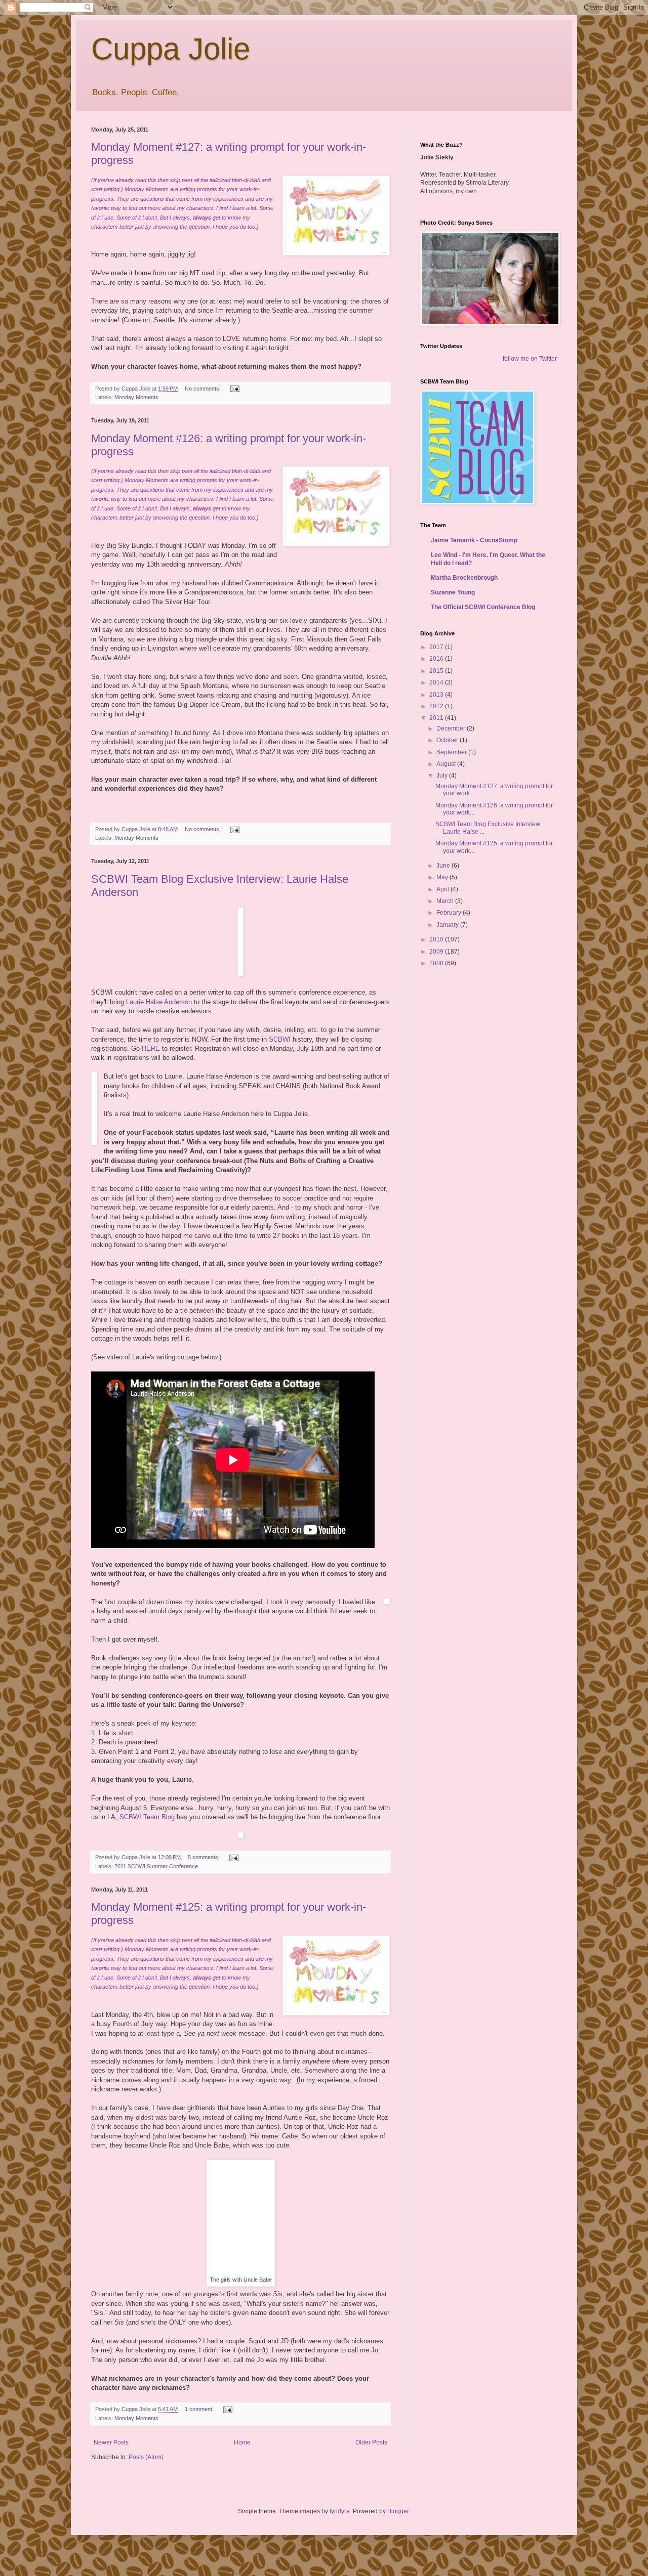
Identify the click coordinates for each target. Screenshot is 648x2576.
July (443, 776)
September (452, 752)
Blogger (398, 2511)
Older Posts (371, 2442)
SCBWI (280, 1039)
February (450, 913)
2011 (437, 718)
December (452, 728)
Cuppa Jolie (171, 49)
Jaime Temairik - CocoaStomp (474, 540)
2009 (437, 952)
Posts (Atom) (146, 2457)
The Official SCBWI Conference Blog (483, 607)
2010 (437, 939)
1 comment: (200, 2409)
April (443, 889)
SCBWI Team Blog (147, 1817)
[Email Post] (234, 389)
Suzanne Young (453, 592)
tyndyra (340, 2511)
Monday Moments (136, 397)
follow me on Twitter (530, 359)
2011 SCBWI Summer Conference (156, 1866)
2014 (437, 682)
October (448, 740)
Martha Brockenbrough (464, 578)
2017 (437, 647)
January (448, 925)
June (444, 866)
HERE (151, 1048)
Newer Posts (111, 2442)
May (443, 877)
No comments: (204, 389)
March (446, 901)
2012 (437, 706)
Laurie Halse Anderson (159, 1002)
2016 (437, 659)
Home (242, 2442)
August (447, 764)
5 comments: (205, 1857)
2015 (437, 671)
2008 (437, 963)
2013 (437, 695)
